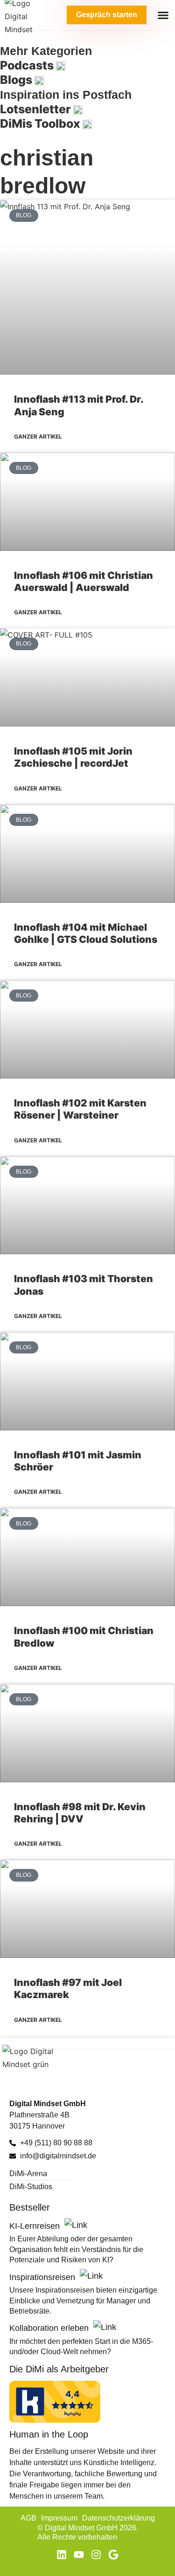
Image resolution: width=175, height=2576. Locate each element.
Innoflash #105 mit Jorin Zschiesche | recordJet (73, 757)
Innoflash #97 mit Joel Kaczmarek (68, 1989)
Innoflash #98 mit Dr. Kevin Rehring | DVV (80, 1813)
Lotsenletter (37, 109)
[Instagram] (96, 2555)
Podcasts (28, 65)
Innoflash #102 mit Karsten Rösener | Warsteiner (80, 1109)
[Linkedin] (62, 2555)
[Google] (113, 2555)
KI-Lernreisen (36, 2226)
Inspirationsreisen (43, 2277)
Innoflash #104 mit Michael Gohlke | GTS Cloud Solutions (86, 933)
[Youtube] (79, 2555)
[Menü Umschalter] (163, 15)
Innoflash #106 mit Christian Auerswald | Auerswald (84, 581)
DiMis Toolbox (41, 124)
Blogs (17, 80)
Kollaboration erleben (50, 2328)
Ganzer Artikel (38, 436)
